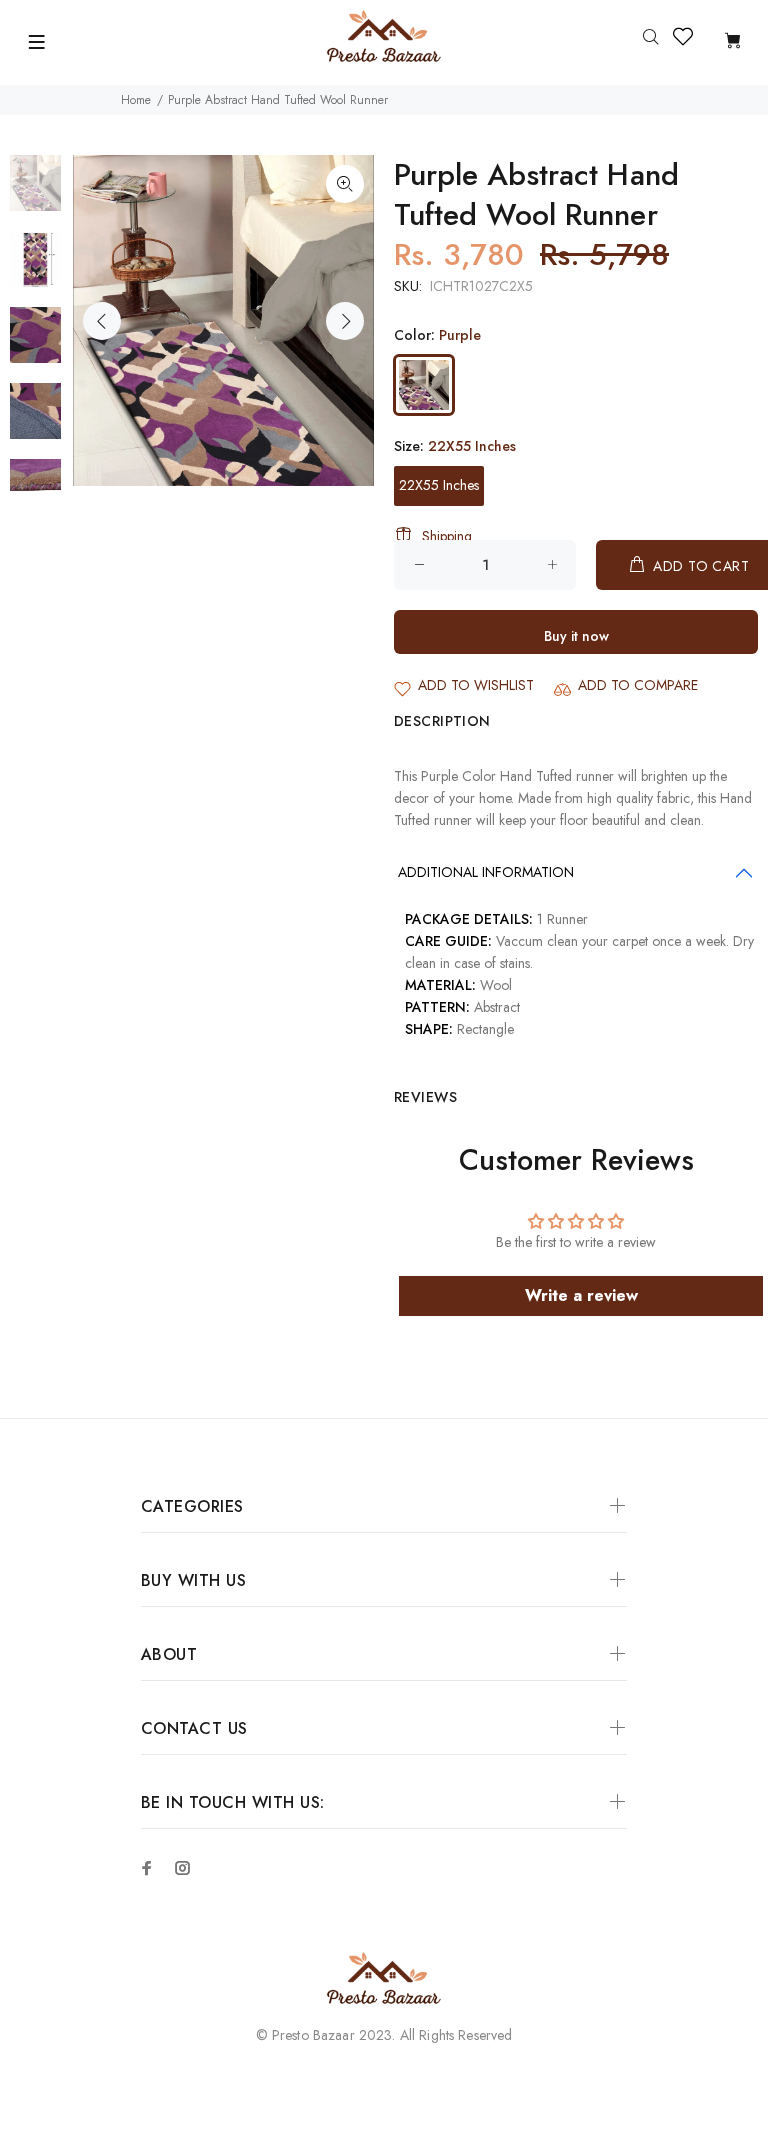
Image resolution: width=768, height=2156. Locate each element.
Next (345, 321)
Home (136, 100)
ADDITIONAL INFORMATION (486, 872)
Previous (102, 321)
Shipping (447, 536)
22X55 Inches (439, 485)
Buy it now (576, 636)
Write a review (581, 1295)
